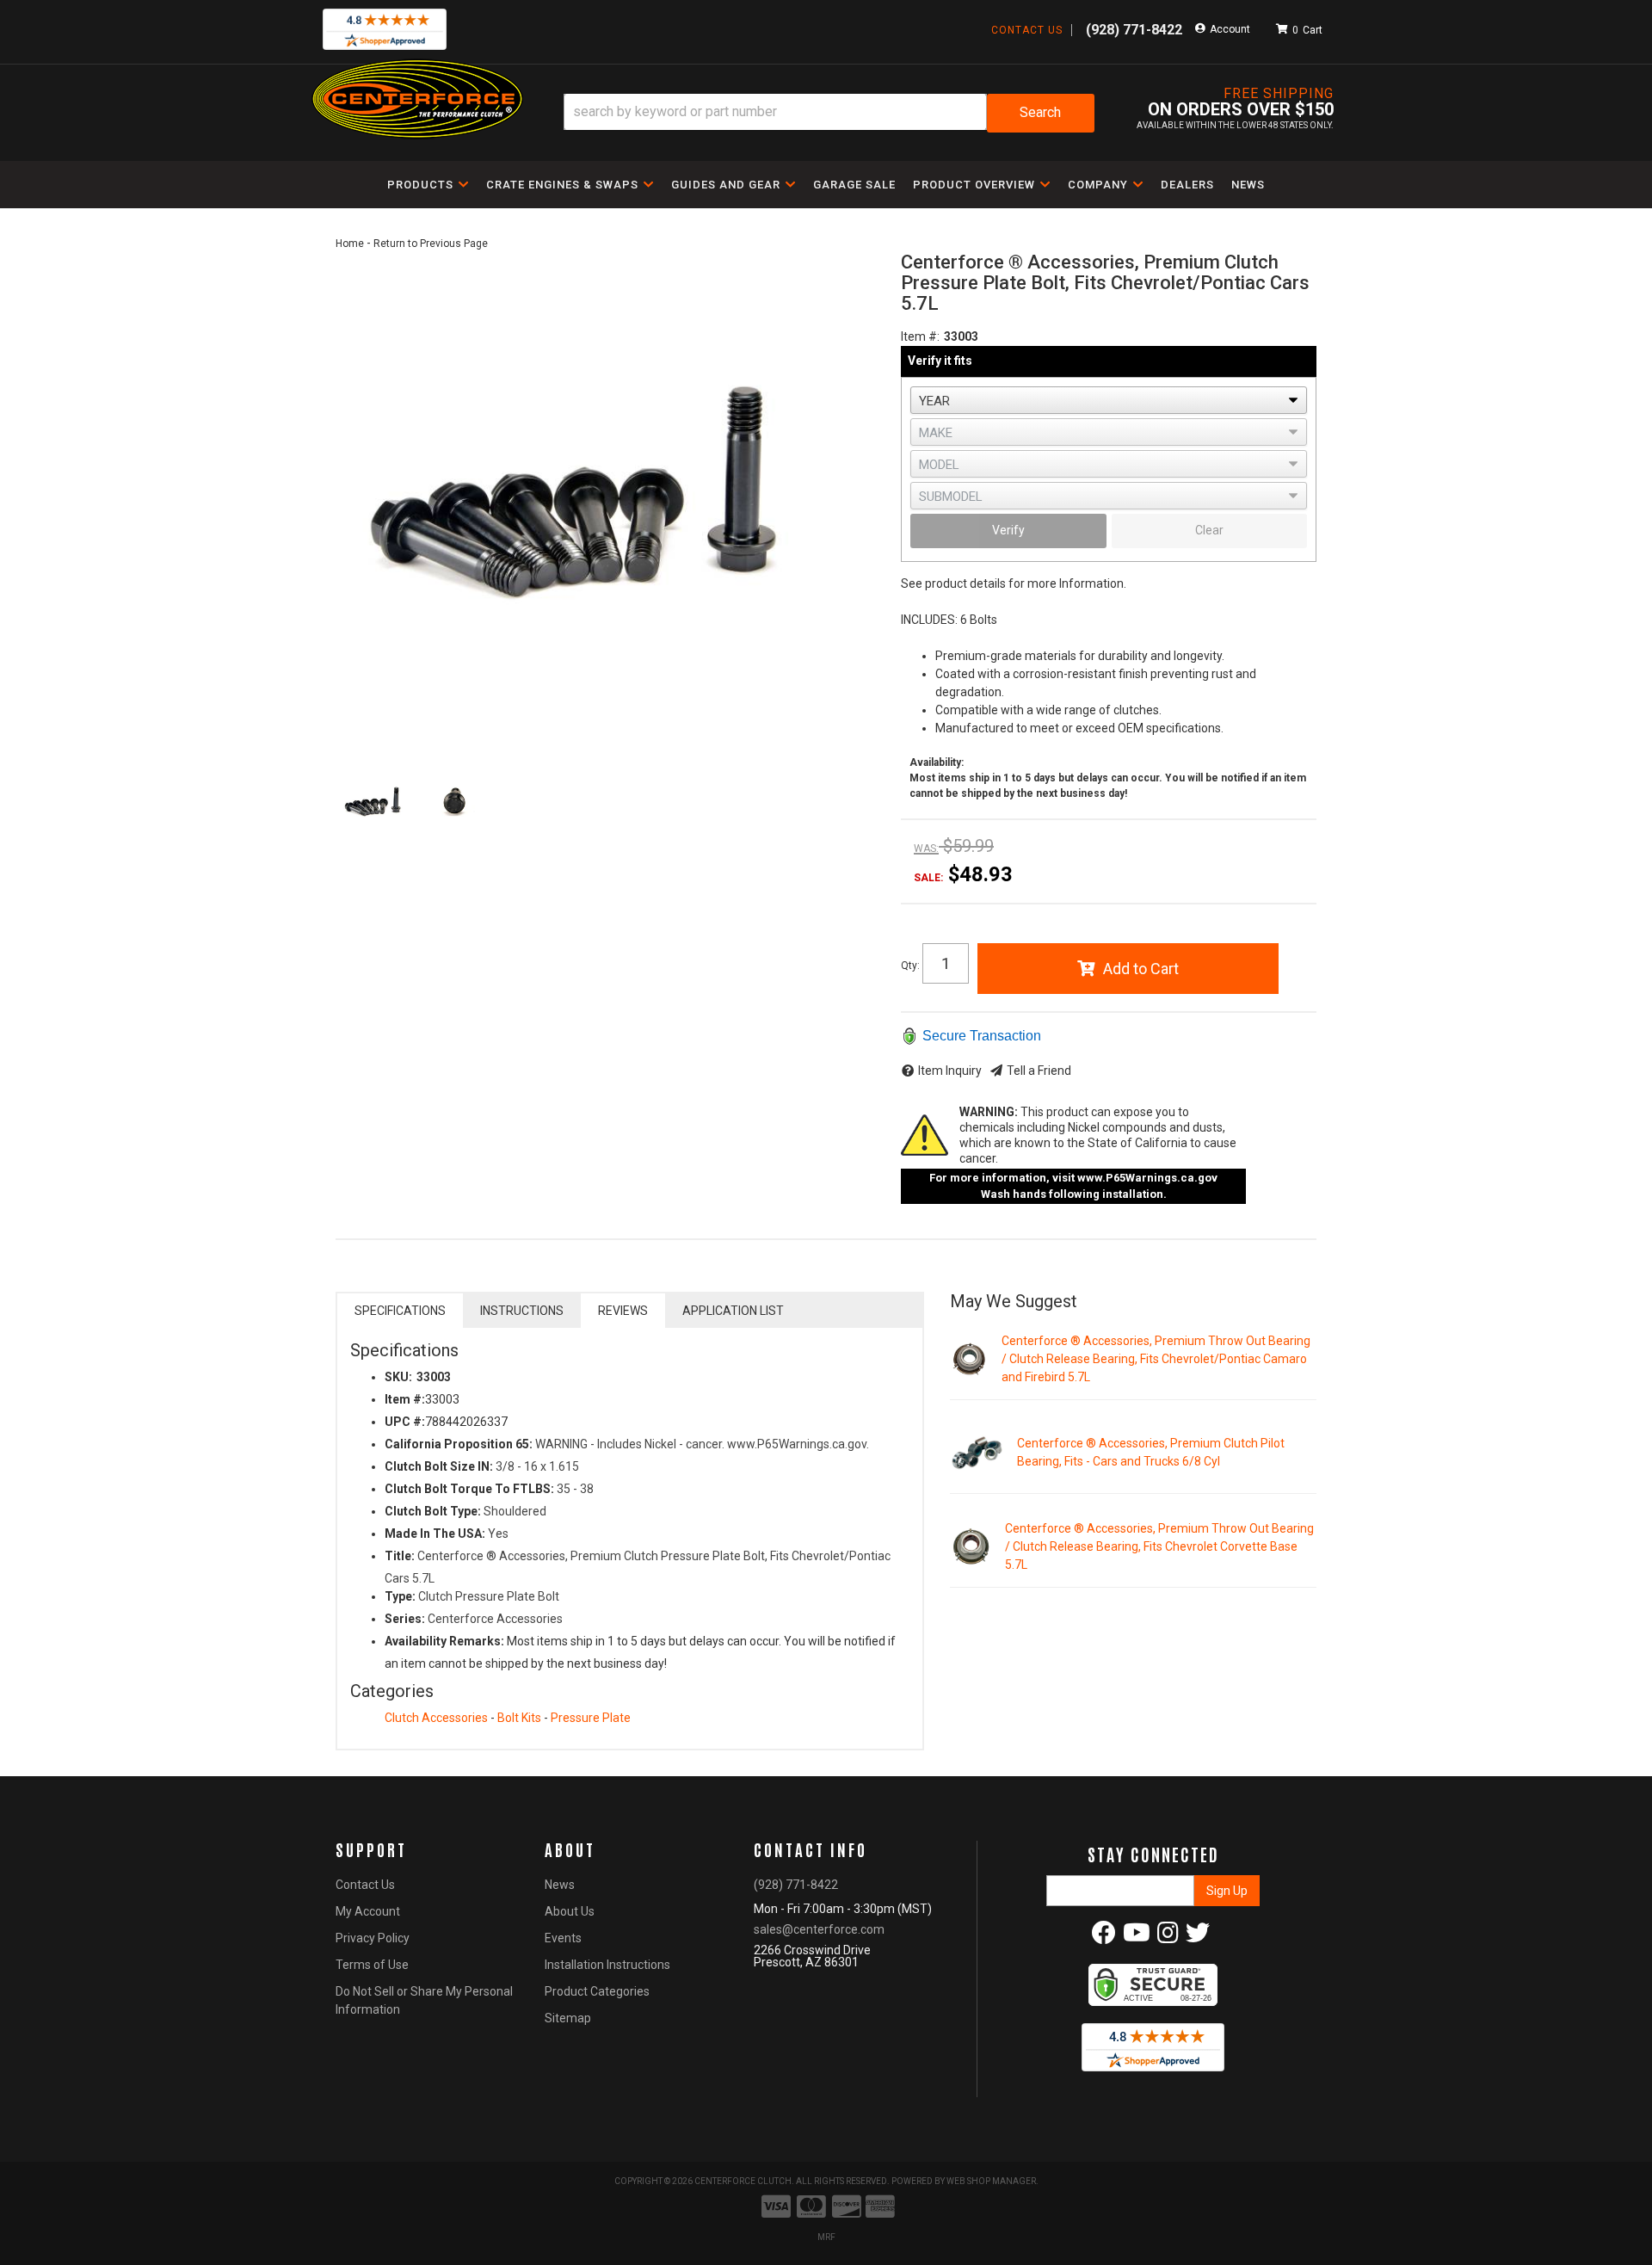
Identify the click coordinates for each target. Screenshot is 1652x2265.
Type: (400, 1596)
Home (350, 244)
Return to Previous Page (431, 244)
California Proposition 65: (459, 1444)
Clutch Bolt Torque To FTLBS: (469, 1489)
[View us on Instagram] (1168, 1937)
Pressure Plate (591, 1718)
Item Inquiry (950, 1071)
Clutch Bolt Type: (433, 1511)
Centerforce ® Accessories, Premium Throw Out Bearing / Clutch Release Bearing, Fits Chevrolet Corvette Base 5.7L (1159, 1546)
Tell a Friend (1039, 1071)
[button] (829, 113)
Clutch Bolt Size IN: (439, 1466)
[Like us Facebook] (1104, 1937)
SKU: (398, 1377)
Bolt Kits (519, 1718)
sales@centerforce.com (819, 1929)
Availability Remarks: (444, 1641)
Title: (400, 1556)
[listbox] (1109, 400)
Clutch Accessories (436, 1718)
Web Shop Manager (991, 2181)
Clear (1209, 530)
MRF (826, 2237)
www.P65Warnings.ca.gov (1147, 1178)
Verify (1008, 530)
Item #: (920, 336)
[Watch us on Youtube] (1137, 1937)
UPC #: (405, 1422)
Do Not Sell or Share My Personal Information (424, 2000)
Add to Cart (1141, 969)
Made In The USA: (435, 1534)
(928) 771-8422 (796, 1885)
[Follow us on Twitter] (1198, 1937)
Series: (405, 1619)
